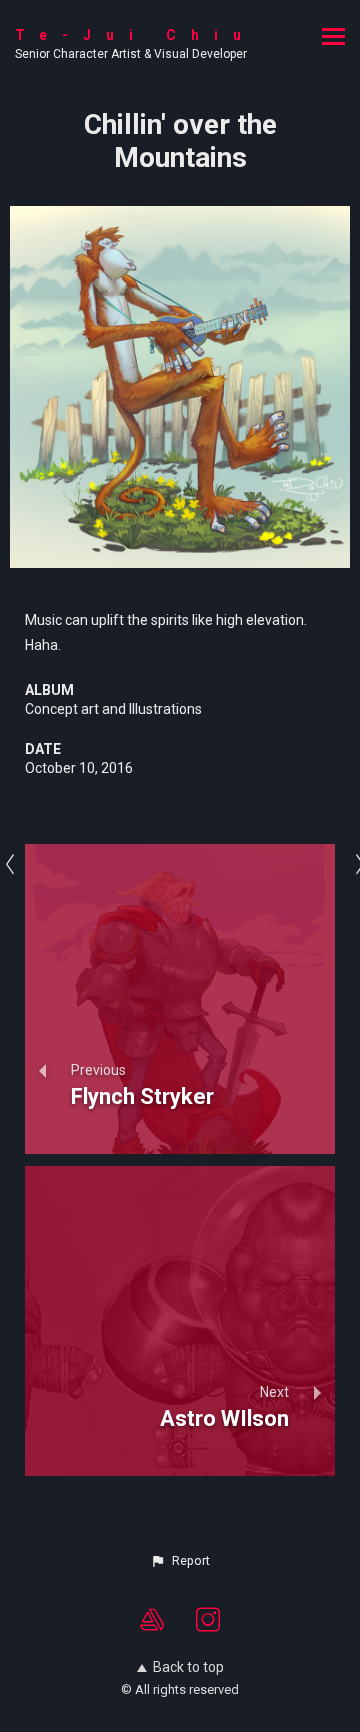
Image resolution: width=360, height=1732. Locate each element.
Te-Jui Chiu (135, 35)
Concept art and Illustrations (113, 709)
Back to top (188, 1667)
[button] (180, 1561)
